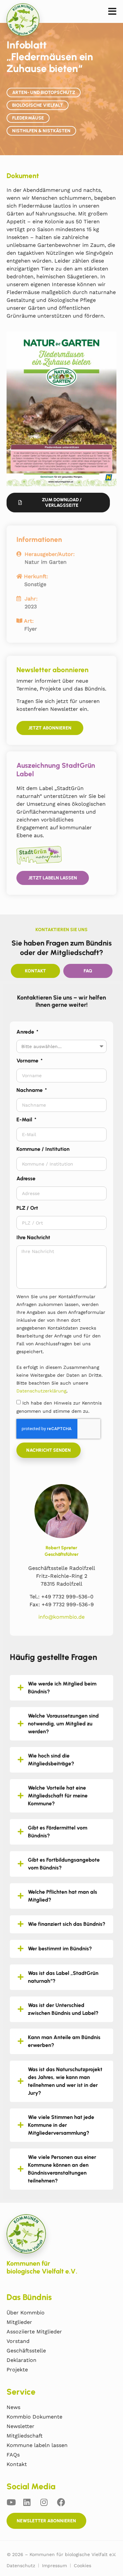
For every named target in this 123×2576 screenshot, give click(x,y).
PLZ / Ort (27, 1208)
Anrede (26, 1032)
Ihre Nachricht (33, 1237)
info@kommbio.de (61, 1617)
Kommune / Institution (43, 1149)
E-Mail (25, 1120)
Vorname (28, 1061)
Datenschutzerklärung (41, 1391)
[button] (112, 12)
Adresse (26, 1178)
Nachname (30, 1090)
